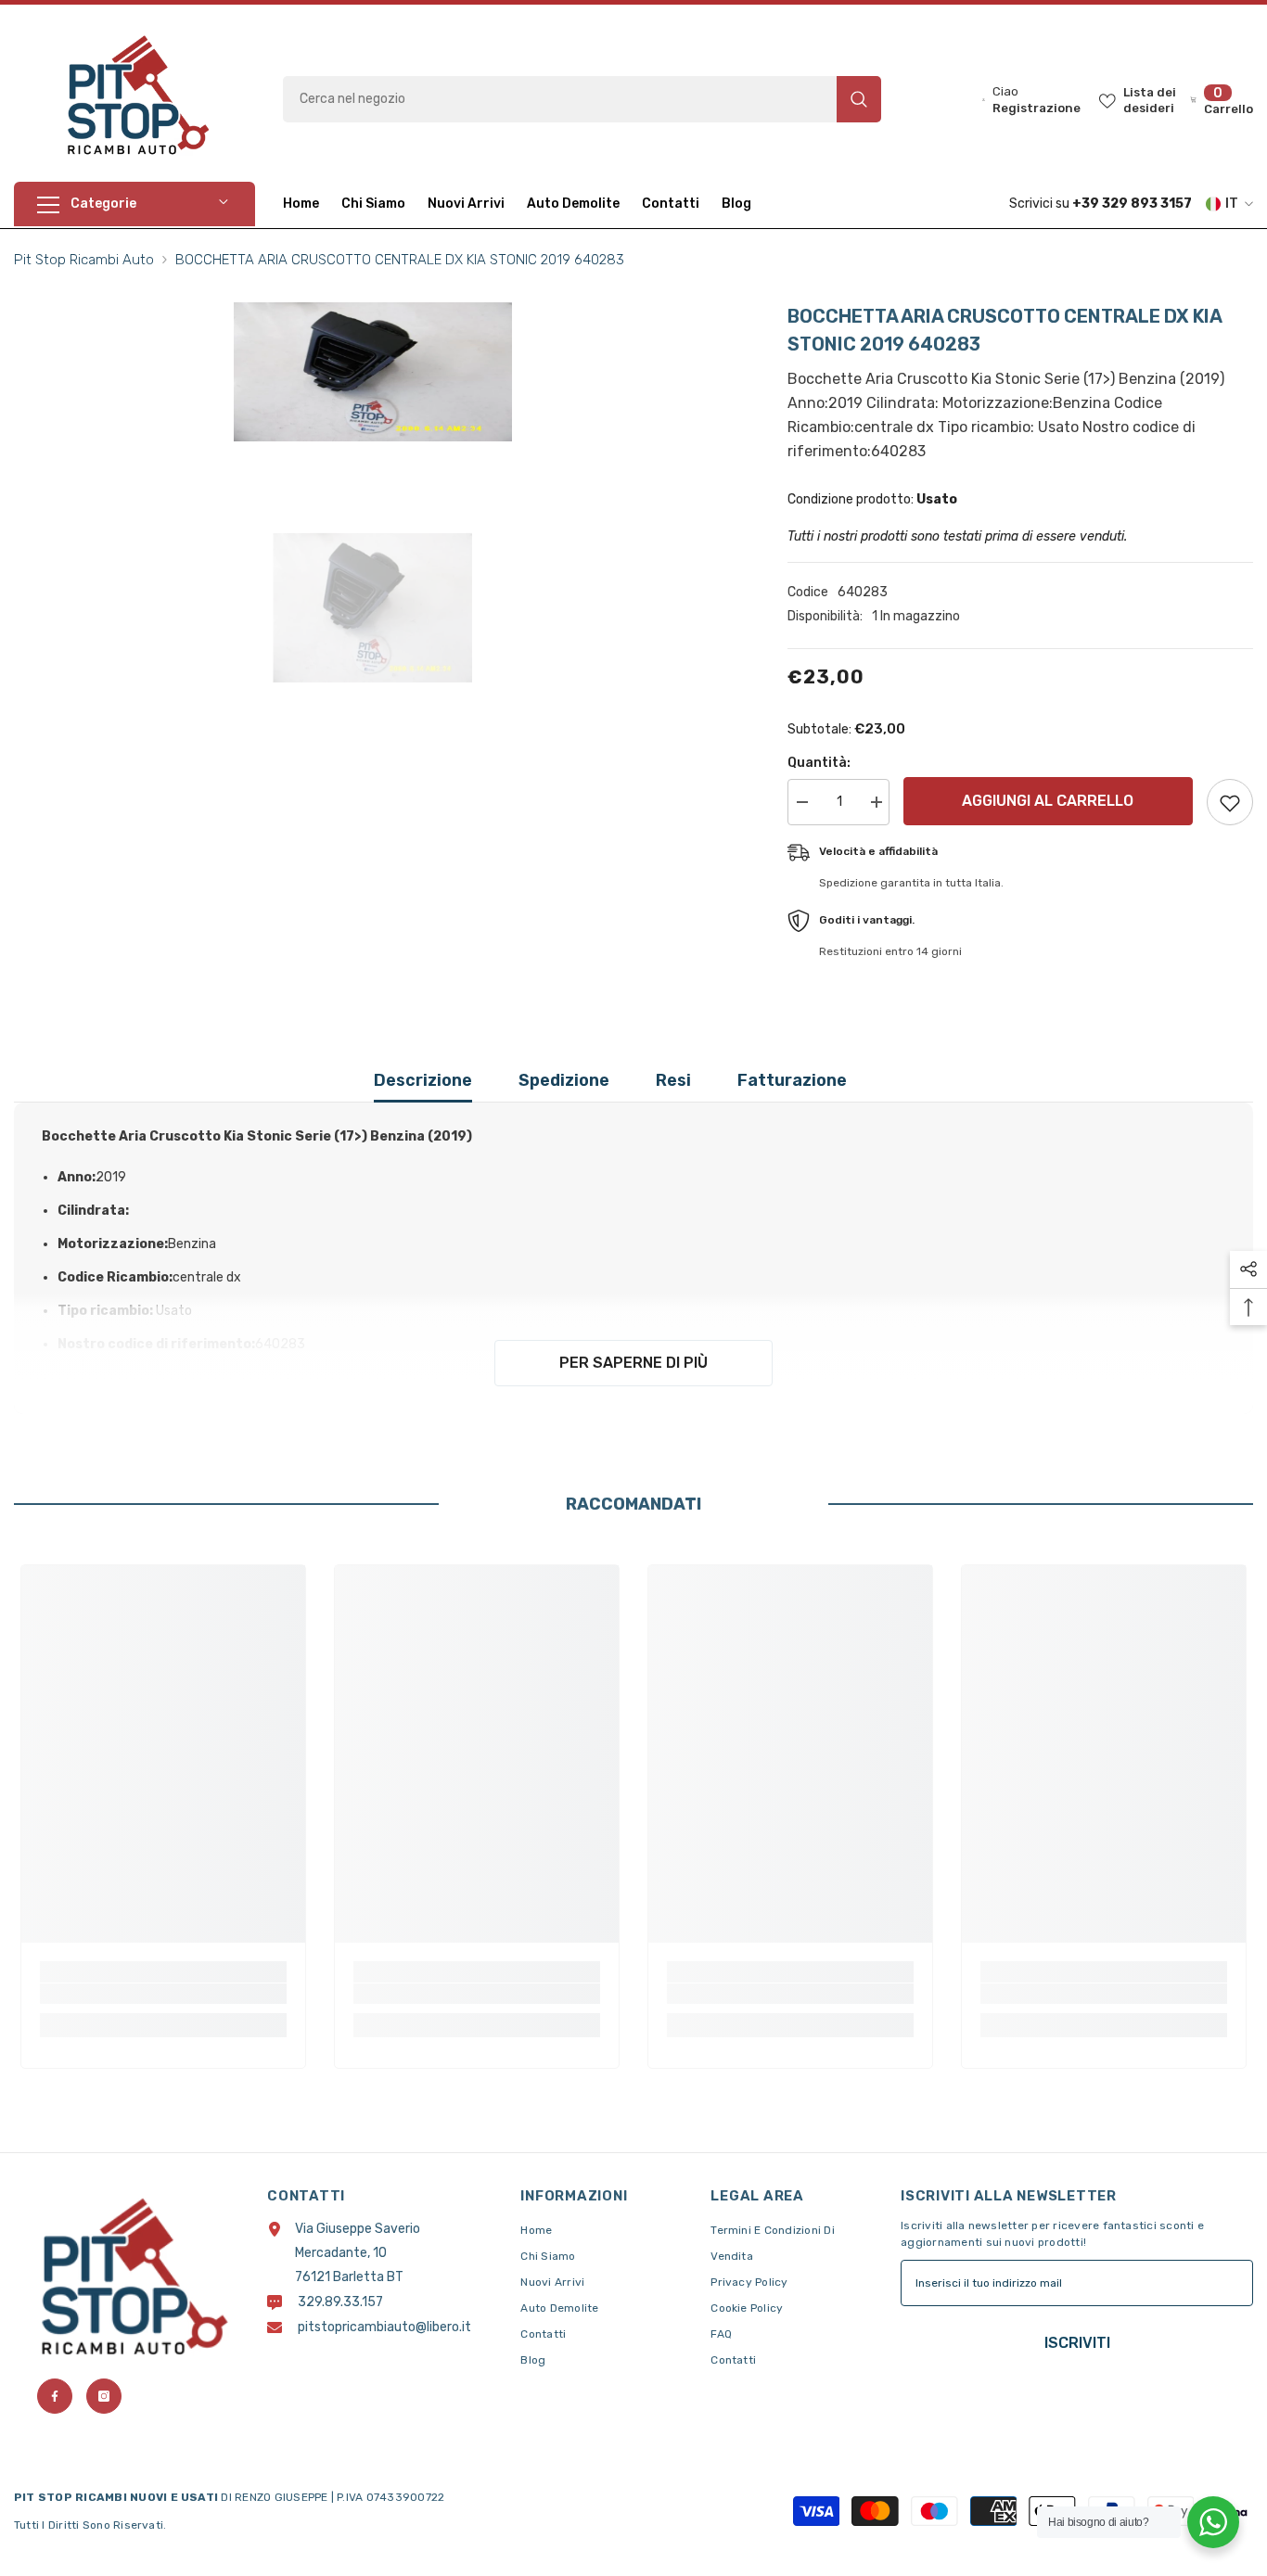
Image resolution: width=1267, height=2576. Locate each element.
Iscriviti (1077, 2343)
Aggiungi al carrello (1052, 801)
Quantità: (819, 763)
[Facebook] (55, 2396)
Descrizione (423, 1080)
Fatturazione (792, 1080)
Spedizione (564, 1080)
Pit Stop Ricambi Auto (84, 260)
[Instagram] (104, 2396)
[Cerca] (582, 99)
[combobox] (560, 99)
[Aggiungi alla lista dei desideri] (1230, 802)
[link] (163, 1994)
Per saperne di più (633, 1363)
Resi (673, 1080)
